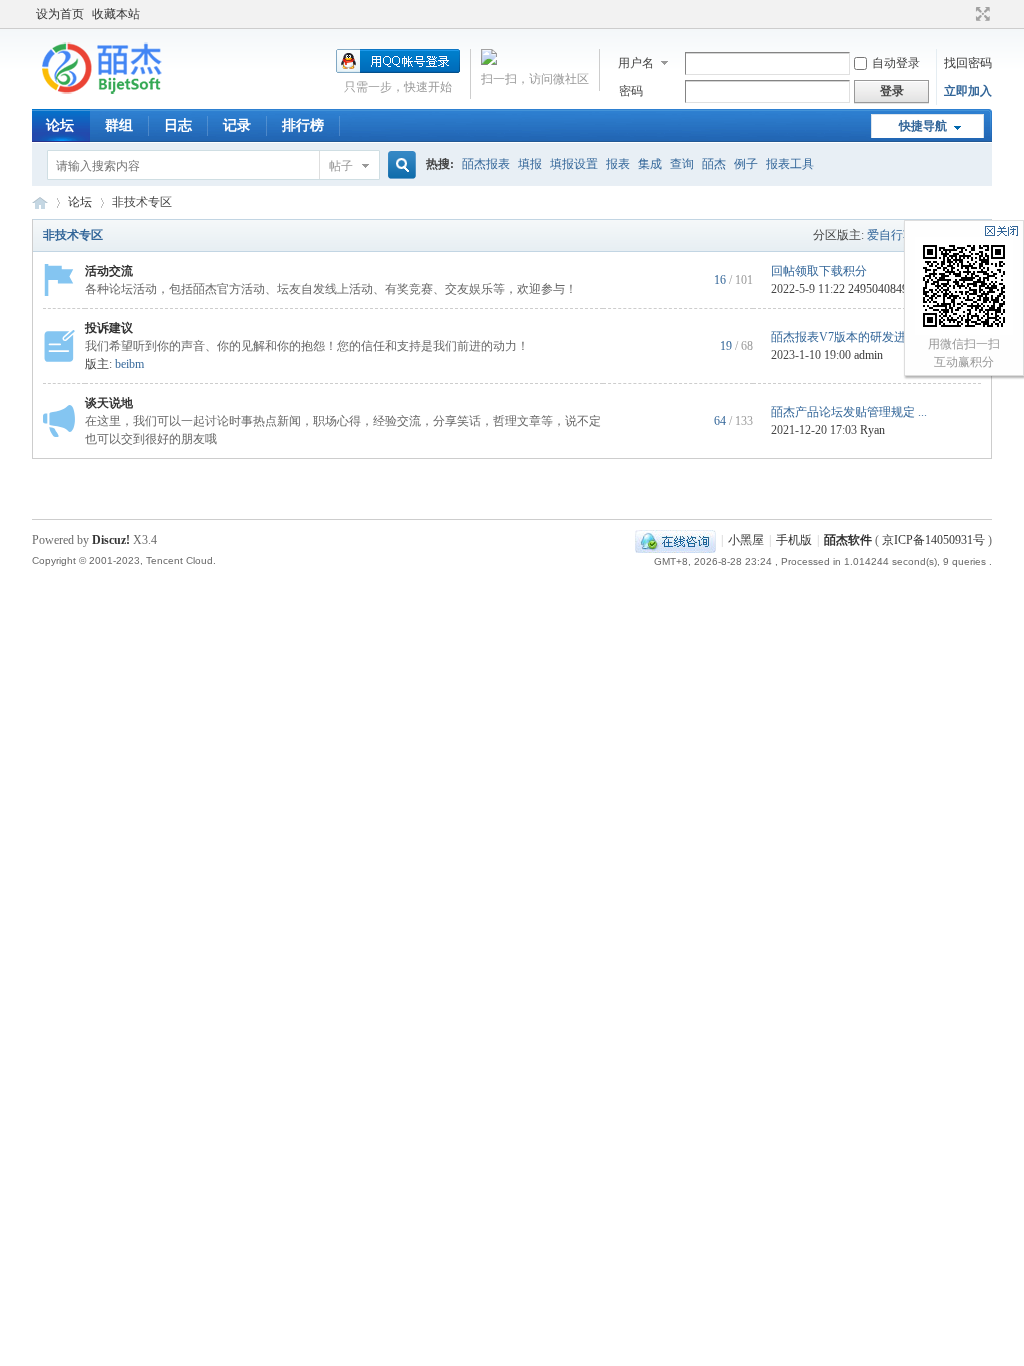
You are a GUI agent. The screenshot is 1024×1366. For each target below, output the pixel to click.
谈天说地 (109, 403)
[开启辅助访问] (964, 14)
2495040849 (878, 289)
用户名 (636, 63)
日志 (178, 125)
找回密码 (968, 63)
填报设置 (574, 164)
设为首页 (60, 14)
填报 (530, 164)
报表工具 (790, 164)
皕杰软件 (848, 540)
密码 (631, 91)
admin (868, 355)
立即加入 (968, 91)
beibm (129, 364)
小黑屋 (746, 540)
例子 (746, 164)
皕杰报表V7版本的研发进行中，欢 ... (868, 337)
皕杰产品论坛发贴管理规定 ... (849, 412)
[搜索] (399, 165)
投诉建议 (109, 328)
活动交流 (109, 271)
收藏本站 (116, 14)
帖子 (341, 166)
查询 (682, 164)
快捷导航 (923, 126)
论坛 (60, 125)
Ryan (872, 430)
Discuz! (111, 540)
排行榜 (303, 125)
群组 (119, 125)
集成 (650, 164)
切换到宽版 (980, 14)
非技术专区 (73, 235)
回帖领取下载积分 (819, 271)
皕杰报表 (486, 164)
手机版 (794, 540)
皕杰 (714, 164)
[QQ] (675, 540)
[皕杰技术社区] (102, 93)
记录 (237, 125)
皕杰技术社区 (40, 202)
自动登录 (896, 63)
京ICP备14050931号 (933, 540)
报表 (618, 164)
